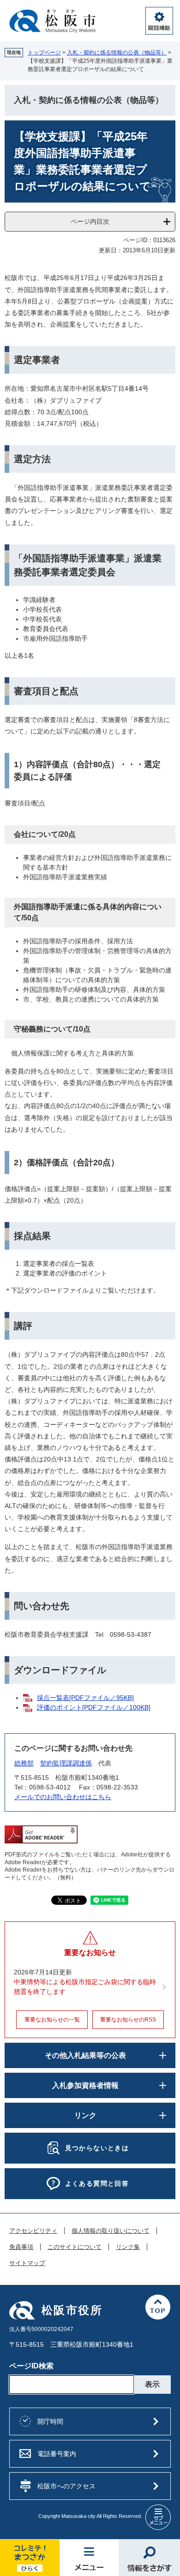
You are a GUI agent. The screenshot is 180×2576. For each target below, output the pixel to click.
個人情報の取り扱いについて (111, 2231)
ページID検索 (31, 2366)
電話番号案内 (57, 2454)
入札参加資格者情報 (85, 2085)
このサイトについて (75, 2247)
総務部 (24, 1763)
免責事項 (21, 2247)
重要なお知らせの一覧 (52, 2020)
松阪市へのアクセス (66, 2486)
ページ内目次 (90, 221)
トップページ (44, 53)
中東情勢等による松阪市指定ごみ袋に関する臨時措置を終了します (85, 1987)
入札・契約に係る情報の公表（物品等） (117, 53)
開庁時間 (50, 2421)
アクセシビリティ (33, 2231)
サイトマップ (27, 2263)
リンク (85, 2115)
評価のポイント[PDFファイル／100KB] (94, 1707)
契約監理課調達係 (66, 1763)
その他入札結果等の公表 (85, 2055)
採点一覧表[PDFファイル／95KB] (85, 1698)
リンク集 (128, 2247)
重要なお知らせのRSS (128, 2020)
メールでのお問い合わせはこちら (63, 1797)
